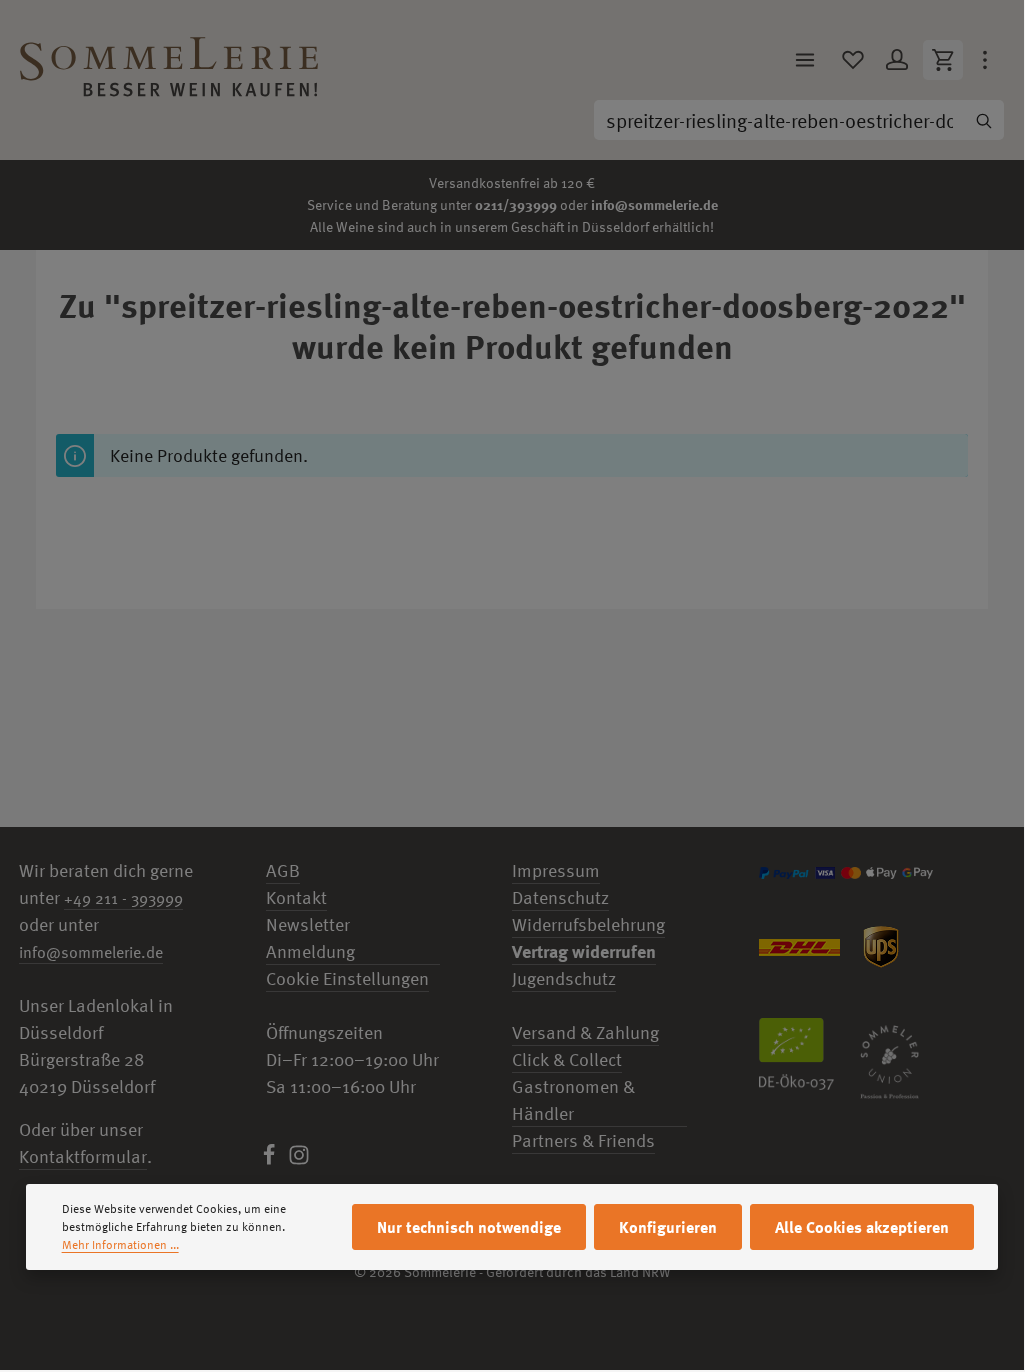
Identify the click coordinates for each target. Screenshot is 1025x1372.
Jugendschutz (564, 978)
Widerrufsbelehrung (588, 924)
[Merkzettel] (853, 60)
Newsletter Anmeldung (310, 938)
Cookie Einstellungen (347, 978)
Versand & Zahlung (585, 1032)
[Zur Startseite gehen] (169, 60)
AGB (283, 870)
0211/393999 (516, 204)
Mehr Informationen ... (120, 1245)
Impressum (556, 870)
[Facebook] (271, 1159)
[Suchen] (984, 120)
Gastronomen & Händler (573, 1100)
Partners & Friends (583, 1140)
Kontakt (296, 897)
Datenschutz (560, 897)
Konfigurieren (668, 1227)
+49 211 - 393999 (123, 898)
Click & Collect (567, 1059)
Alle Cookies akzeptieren (862, 1227)
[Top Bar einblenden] (985, 60)
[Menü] (805, 60)
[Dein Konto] (897, 60)
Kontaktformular (83, 1156)
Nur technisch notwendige (469, 1227)
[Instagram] (299, 1159)
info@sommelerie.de (654, 204)
